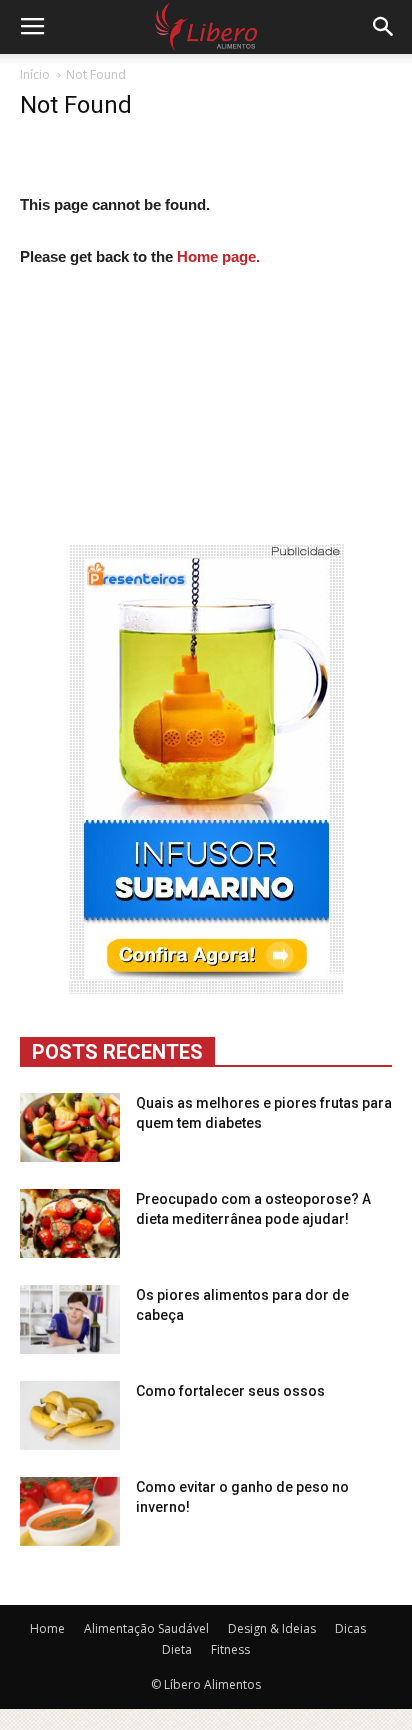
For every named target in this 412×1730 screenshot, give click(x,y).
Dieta (177, 1649)
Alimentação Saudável (146, 1628)
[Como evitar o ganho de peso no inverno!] (70, 1511)
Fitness (230, 1649)
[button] (384, 27)
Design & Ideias (272, 1628)
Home (47, 1628)
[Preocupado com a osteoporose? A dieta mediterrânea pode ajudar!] (70, 1223)
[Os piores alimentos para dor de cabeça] (70, 1319)
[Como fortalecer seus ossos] (70, 1415)
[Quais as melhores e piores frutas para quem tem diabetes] (70, 1127)
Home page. (218, 256)
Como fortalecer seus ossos (230, 1391)
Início (35, 74)
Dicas (350, 1628)
